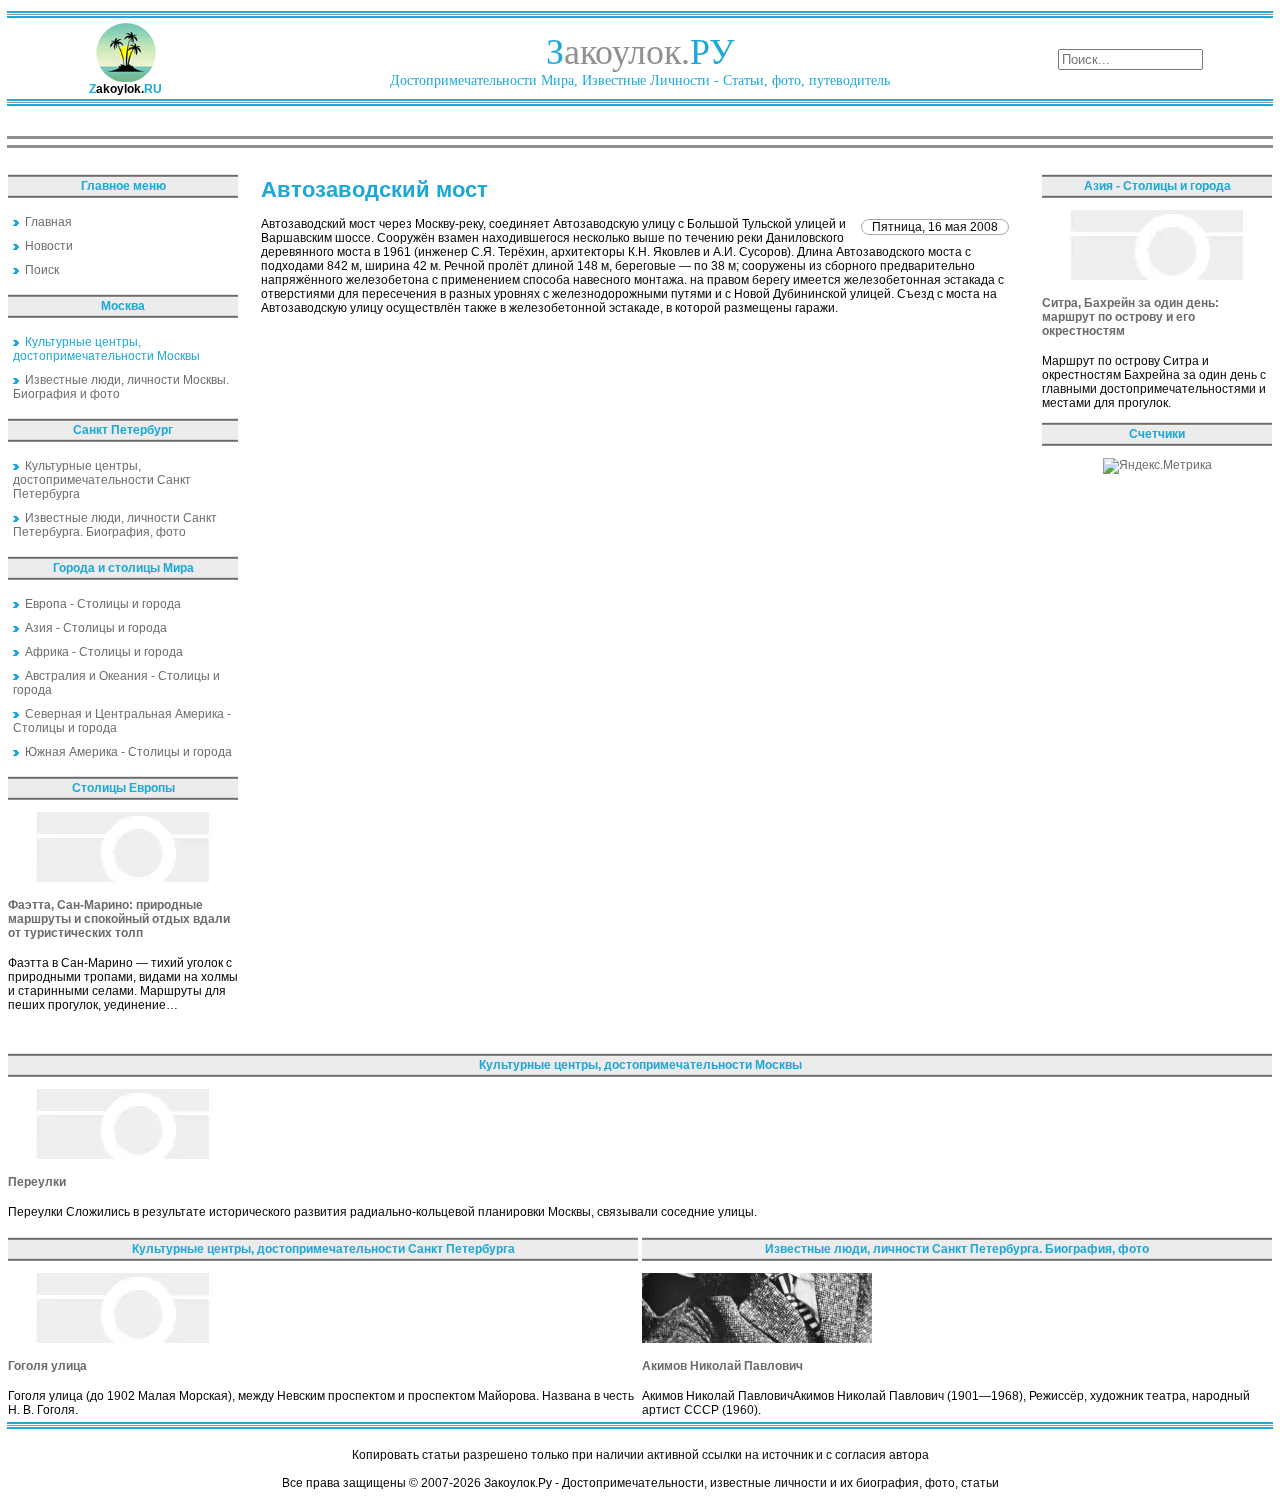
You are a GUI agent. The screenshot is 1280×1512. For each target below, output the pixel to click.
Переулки (37, 1182)
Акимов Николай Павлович (722, 1366)
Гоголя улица (47, 1366)
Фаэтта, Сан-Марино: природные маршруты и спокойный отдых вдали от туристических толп (119, 919)
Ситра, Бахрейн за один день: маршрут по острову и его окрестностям (1130, 317)
